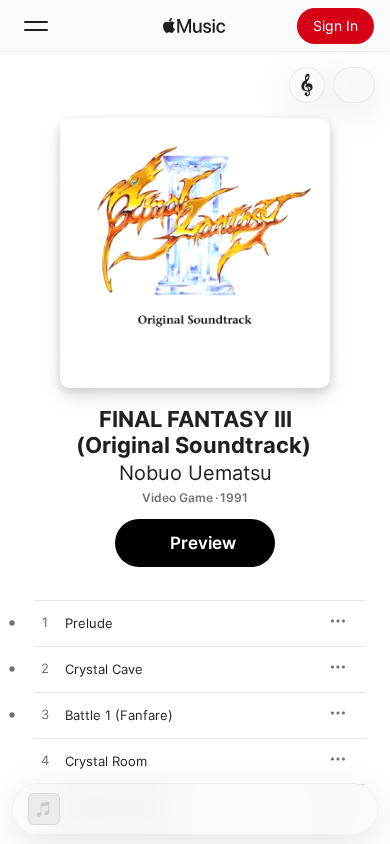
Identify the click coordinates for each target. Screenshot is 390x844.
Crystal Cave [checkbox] (104, 669)
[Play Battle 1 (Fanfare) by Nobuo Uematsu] (45, 715)
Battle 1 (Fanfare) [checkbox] (119, 715)
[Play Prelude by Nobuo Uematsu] (45, 623)
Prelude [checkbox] (89, 623)
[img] (194, 26)
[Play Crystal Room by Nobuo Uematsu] (45, 761)
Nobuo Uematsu (195, 473)
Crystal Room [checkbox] (106, 761)
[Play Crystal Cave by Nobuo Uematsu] (45, 669)
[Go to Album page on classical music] (307, 85)
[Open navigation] (36, 26)
